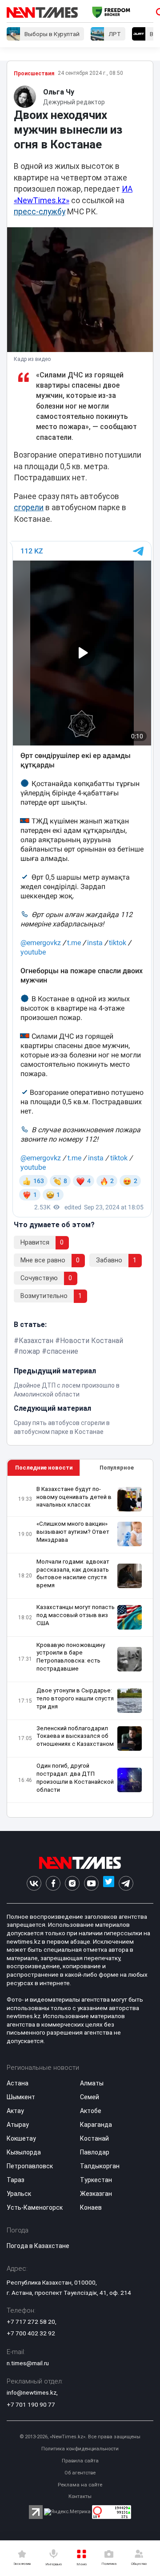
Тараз (16, 2180)
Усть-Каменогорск (35, 2207)
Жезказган (96, 2194)
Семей (90, 2097)
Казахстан (36, 1341)
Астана (18, 2083)
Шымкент (21, 2097)
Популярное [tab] (117, 1468)
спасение (62, 1351)
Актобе (91, 2111)
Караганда (96, 2125)
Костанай (94, 2138)
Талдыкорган (100, 2166)
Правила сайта (80, 2461)
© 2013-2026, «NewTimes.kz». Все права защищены (80, 2437)
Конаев (91, 2207)
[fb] (53, 1883)
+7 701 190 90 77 (31, 2404)
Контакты (80, 2496)
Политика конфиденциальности (80, 2449)
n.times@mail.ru (28, 2363)
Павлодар (95, 2152)
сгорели (29, 508)
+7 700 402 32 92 (31, 2333)
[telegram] (126, 1883)
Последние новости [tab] (44, 1468)
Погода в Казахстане (38, 2246)
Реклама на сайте (80, 2485)
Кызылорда (24, 2152)
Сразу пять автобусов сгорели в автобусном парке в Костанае (62, 1427)
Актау (15, 2111)
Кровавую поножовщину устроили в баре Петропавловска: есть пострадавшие (71, 1657)
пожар (29, 1351)
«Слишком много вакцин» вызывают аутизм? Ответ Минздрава (73, 1532)
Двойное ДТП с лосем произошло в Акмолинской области (67, 1390)
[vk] (34, 1883)
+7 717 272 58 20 (31, 2322)
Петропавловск (30, 2166)
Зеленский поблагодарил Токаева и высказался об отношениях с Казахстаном (75, 1736)
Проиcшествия (34, 74)
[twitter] (109, 1883)
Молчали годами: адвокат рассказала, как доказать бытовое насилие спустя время (73, 1574)
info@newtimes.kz (32, 2392)
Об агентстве (80, 2473)
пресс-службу (40, 212)
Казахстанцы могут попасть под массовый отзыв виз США (76, 1615)
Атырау (18, 2125)
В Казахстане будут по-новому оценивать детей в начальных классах (74, 1497)
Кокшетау (21, 2138)
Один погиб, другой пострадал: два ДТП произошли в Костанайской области (75, 1778)
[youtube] (91, 1883)
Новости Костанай (92, 1341)
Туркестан (96, 2180)
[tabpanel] (80, 1647)
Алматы (92, 2083)
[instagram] (72, 1883)
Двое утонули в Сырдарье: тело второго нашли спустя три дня (75, 1698)
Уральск (19, 2194)
